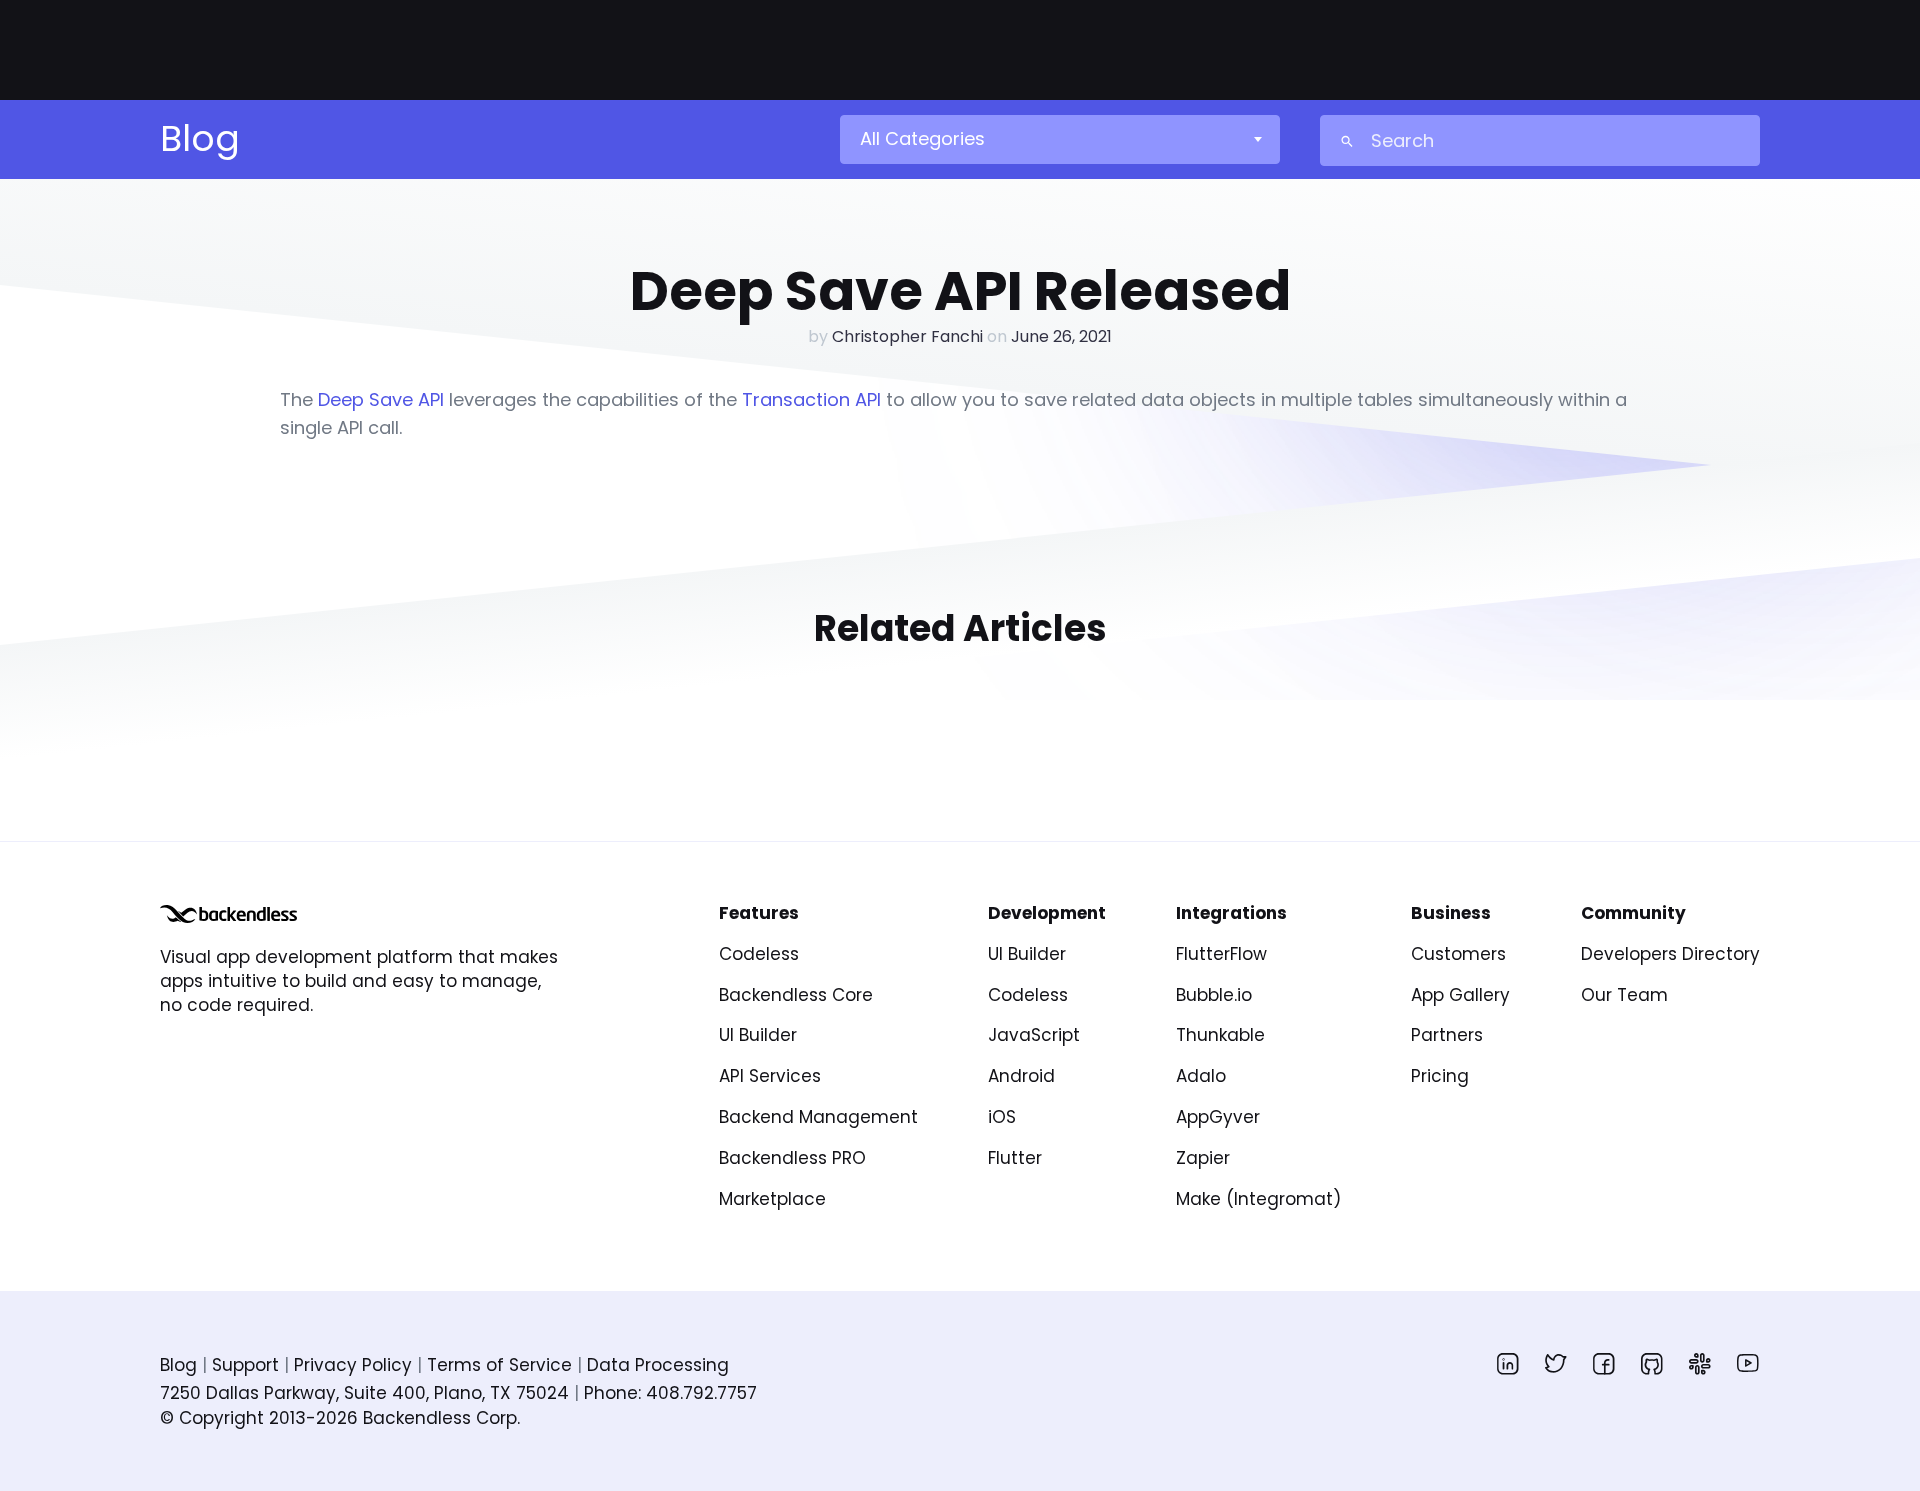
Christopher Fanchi (907, 336)
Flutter (1015, 1158)
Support (245, 1365)
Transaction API (811, 399)
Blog (178, 1365)
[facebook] (1604, 1363)
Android (1021, 1076)
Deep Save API (381, 399)
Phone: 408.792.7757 (670, 1393)
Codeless (759, 954)
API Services (770, 1076)
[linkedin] (1508, 1363)
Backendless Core (796, 995)
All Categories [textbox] (922, 138)
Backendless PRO (792, 1158)
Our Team (1624, 995)
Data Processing (658, 1365)
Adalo (1201, 1076)
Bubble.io (1214, 995)
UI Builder (758, 1035)
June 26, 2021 (1061, 336)
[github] (1652, 1363)
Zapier (1203, 1158)
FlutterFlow (1221, 954)
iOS (1002, 1117)
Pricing (1440, 1076)
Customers (1458, 954)
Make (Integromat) (1258, 1199)
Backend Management (818, 1117)
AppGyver (1218, 1117)
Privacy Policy (353, 1365)
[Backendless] (228, 914)
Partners (1447, 1035)
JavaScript (1034, 1035)
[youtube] (1748, 1363)
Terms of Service (499, 1365)
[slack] (1700, 1363)
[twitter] (1556, 1363)
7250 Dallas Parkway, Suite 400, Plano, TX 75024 (364, 1393)
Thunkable (1220, 1035)
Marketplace (772, 1199)
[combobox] (1059, 139)
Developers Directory (1670, 954)
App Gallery (1460, 995)
